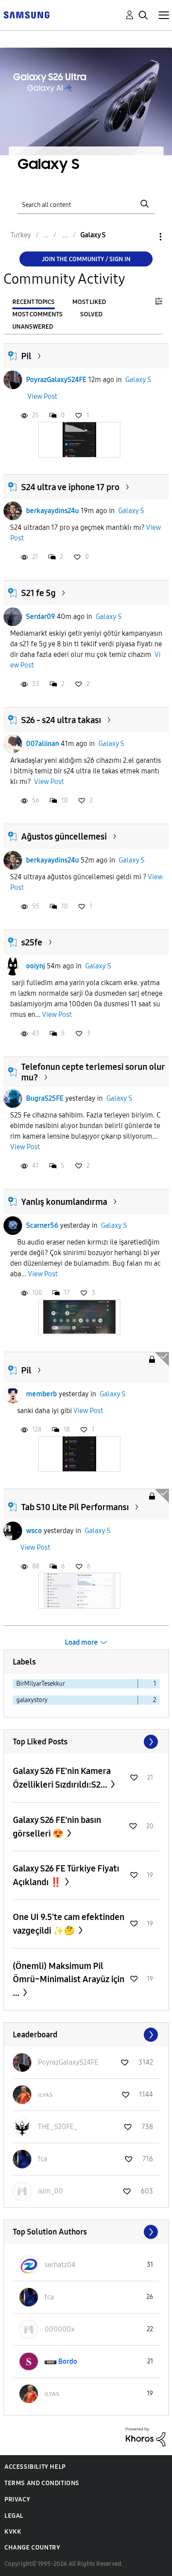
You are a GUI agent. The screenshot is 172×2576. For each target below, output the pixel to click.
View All (86, 1742)
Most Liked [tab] (89, 302)
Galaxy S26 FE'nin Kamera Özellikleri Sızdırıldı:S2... (62, 1778)
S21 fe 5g (38, 593)
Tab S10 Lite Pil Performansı (75, 1507)
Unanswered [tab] (33, 327)
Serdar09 (41, 617)
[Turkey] (26, 14)
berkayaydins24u (52, 511)
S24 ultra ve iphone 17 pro (70, 487)
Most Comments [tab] (37, 314)
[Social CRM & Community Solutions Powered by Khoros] (146, 2436)
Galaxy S (138, 380)
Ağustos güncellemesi (64, 836)
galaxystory (32, 1700)
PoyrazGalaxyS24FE (56, 380)
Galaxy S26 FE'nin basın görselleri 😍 (57, 1827)
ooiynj (36, 966)
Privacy (17, 2499)
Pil (26, 356)
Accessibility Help (35, 2467)
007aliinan (43, 744)
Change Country (32, 2548)
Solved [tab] (91, 314)
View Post (42, 396)
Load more (81, 1642)
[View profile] (13, 380)
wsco (34, 1531)
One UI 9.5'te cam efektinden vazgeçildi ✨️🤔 (69, 1924)
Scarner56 (42, 1225)
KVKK (13, 2532)
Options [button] (146, 237)
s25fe (32, 942)
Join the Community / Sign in (86, 259)
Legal (14, 2516)
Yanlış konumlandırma (64, 1202)
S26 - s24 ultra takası (61, 720)
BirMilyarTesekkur (41, 1684)
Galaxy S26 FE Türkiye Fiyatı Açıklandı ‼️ (66, 1875)
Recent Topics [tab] (34, 302)
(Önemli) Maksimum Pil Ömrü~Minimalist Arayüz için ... (69, 1979)
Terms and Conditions (42, 2483)
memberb (41, 1394)
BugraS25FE (45, 1098)
